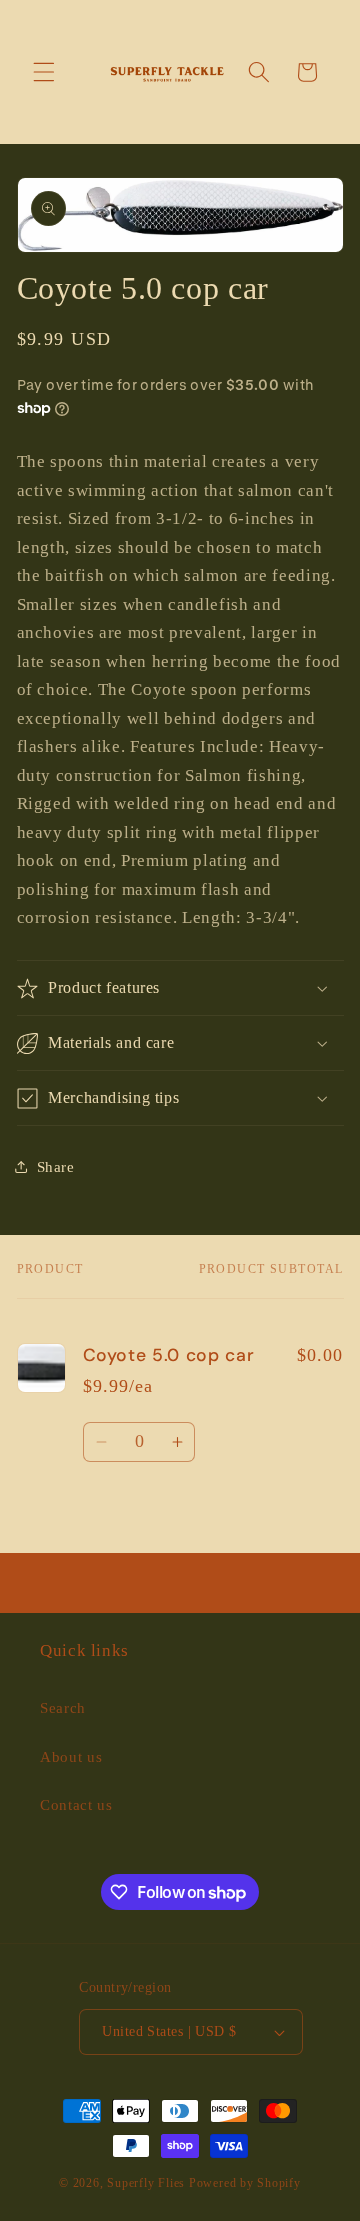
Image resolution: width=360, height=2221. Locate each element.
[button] (44, 72)
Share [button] (56, 1166)
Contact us (76, 1804)
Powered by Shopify (245, 2183)
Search (63, 1707)
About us (71, 1756)
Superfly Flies (146, 2183)
